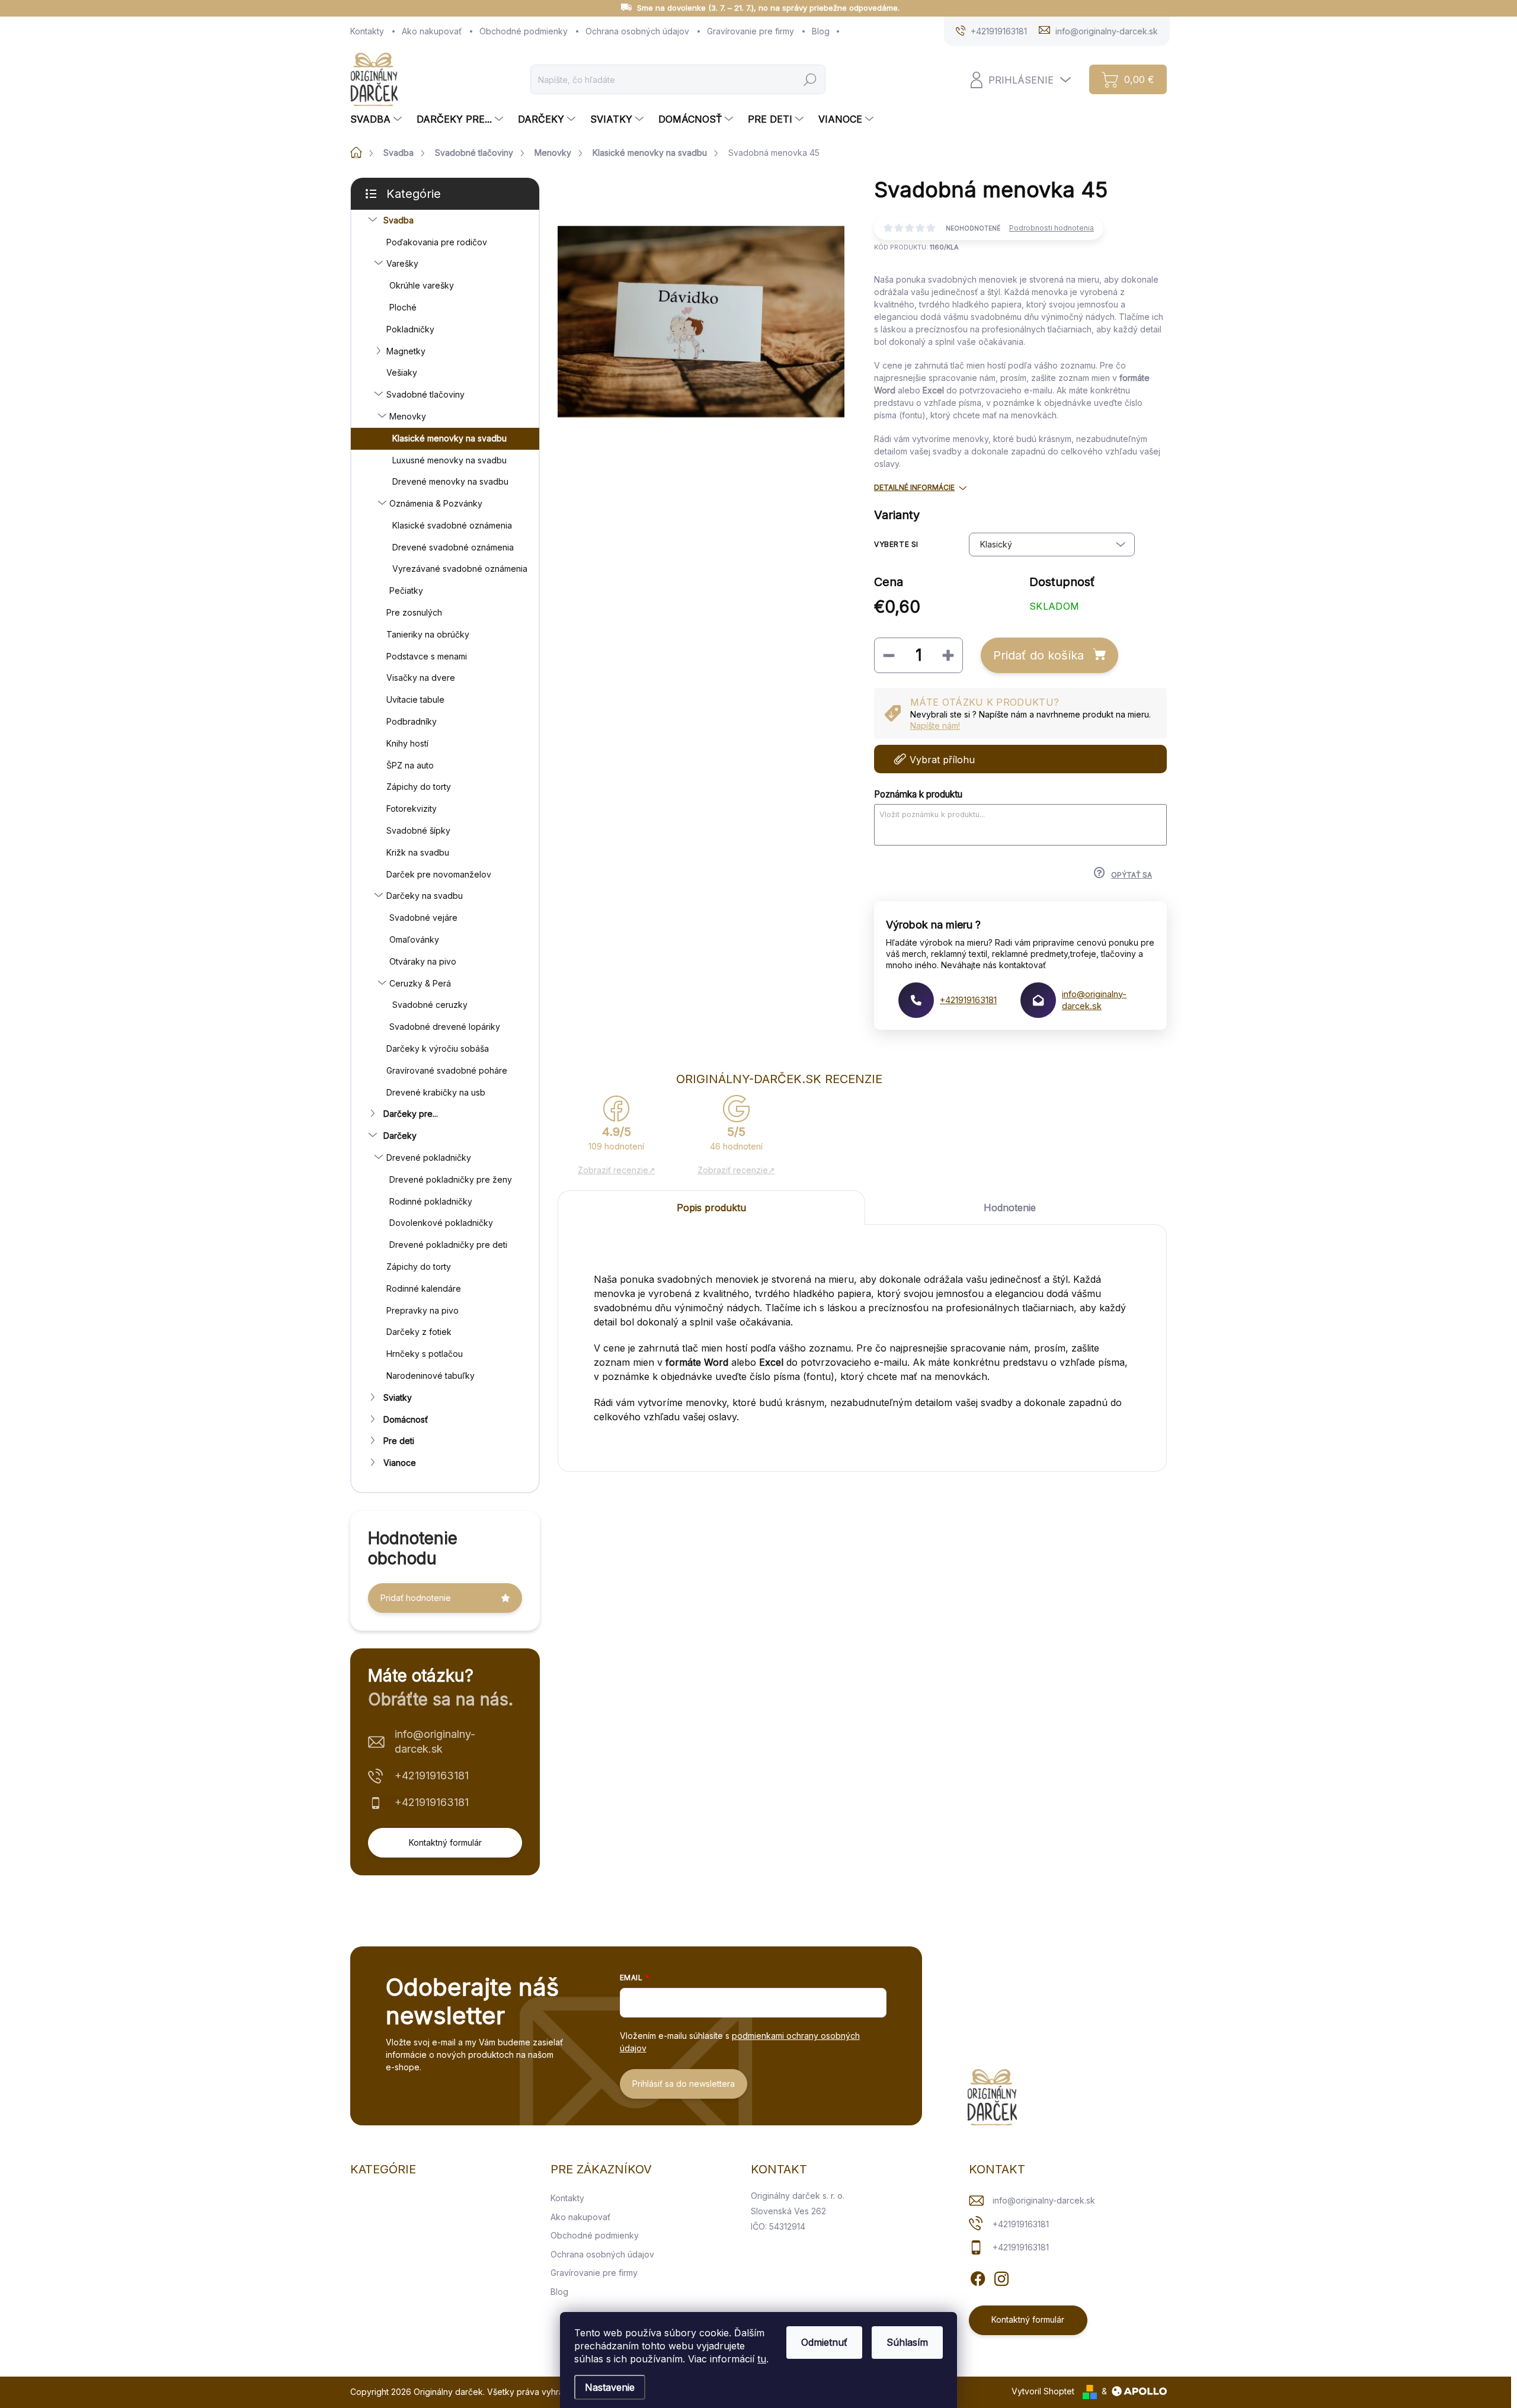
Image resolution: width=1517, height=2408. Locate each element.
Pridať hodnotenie (416, 1598)
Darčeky (400, 1136)
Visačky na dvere (421, 678)
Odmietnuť (824, 2342)
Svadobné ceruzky (430, 1005)
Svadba (399, 220)
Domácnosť (406, 1419)
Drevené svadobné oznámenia (453, 547)
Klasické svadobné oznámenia (452, 525)
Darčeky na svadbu (425, 896)
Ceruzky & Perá (420, 983)
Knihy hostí (407, 743)
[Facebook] (978, 2277)
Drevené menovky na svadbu (450, 481)
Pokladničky (410, 329)
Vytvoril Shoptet (1043, 2391)
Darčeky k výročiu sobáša (438, 1048)
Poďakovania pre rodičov (437, 242)
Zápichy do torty (419, 787)
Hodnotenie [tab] (1010, 1208)
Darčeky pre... (411, 1114)
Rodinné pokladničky (431, 1201)
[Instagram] (1001, 2277)
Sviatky (398, 1397)
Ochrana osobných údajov (637, 31)
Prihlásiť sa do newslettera (684, 2084)
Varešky (402, 263)
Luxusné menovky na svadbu (449, 460)
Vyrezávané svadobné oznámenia (460, 569)
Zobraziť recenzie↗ (617, 1170)
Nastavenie (610, 2387)
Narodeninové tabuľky (431, 1376)
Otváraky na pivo (423, 961)
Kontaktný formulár (445, 1842)
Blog (821, 31)
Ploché (403, 307)
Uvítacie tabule (415, 699)
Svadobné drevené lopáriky (445, 1027)
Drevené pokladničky (429, 1157)
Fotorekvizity (412, 808)
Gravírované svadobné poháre (447, 1070)
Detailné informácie (914, 487)
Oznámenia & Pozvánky (436, 503)
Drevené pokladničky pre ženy (451, 1179)
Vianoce (400, 1463)
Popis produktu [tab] (711, 1208)
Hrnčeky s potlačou (425, 1354)
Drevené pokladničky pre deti (448, 1245)
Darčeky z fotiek (419, 1332)
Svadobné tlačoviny (425, 394)
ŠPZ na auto (410, 765)
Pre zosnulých (414, 612)
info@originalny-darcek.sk (435, 1741)
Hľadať (810, 79)
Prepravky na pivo (423, 1310)
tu (762, 2359)
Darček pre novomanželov (439, 874)
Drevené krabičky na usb (436, 1092)
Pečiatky (406, 590)
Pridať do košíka (1038, 655)
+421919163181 (432, 1775)
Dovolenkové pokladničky (441, 1223)
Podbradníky (412, 721)
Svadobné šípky (418, 830)
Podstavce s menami (427, 656)
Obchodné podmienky (524, 31)
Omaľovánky (414, 939)
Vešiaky (402, 372)
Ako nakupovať (432, 31)
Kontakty (367, 31)
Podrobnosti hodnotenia (1052, 228)
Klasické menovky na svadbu (449, 438)
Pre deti (399, 1441)
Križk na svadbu (418, 852)
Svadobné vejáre (423, 918)
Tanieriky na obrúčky (428, 634)
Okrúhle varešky (422, 285)
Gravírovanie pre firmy (751, 31)
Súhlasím (907, 2342)
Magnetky (406, 351)
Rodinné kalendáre (424, 1288)
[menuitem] (377, 119)
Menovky (408, 416)
